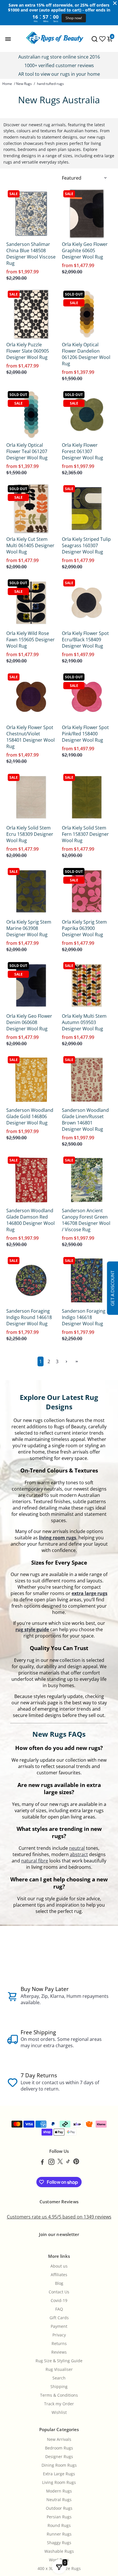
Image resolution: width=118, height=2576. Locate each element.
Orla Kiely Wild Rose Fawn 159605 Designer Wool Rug (31, 640)
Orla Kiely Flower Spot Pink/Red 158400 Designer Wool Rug (85, 734)
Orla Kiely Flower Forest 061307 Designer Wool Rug (82, 451)
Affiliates (59, 2275)
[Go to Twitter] (60, 2163)
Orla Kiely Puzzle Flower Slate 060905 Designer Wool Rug (28, 351)
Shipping (59, 2387)
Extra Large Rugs (59, 2474)
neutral (77, 1848)
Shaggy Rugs (59, 2543)
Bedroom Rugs (59, 2448)
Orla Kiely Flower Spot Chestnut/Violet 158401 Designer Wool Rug (31, 737)
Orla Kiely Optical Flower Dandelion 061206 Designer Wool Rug (86, 354)
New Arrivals (59, 2439)
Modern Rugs (59, 2491)
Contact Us (59, 2292)
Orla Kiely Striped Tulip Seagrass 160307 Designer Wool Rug (86, 545)
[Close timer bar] (115, 3)
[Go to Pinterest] (76, 2163)
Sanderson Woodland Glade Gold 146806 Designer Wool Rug (30, 1116)
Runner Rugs (59, 2534)
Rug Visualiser (59, 2369)
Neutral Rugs (59, 2500)
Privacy (59, 2335)
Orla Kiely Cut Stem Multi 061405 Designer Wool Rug (30, 545)
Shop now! (74, 18)
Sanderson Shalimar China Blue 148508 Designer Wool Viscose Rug (31, 254)
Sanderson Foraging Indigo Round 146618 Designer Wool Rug (29, 1317)
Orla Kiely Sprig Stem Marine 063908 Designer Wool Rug (29, 928)
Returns (59, 2344)
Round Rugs (59, 2526)
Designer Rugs (59, 2457)
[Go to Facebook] (42, 2163)
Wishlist (59, 2412)
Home (7, 84)
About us (59, 2266)
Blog (59, 2283)
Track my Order (59, 2404)
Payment (59, 2326)
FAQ (59, 2309)
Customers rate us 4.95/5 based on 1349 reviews (59, 2217)
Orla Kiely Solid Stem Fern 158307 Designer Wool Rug (85, 834)
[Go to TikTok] (68, 2163)
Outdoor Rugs (59, 2508)
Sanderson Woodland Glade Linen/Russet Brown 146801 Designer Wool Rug (85, 1120)
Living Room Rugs (59, 2482)
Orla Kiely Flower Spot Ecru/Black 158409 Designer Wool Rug (85, 640)
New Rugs (24, 84)
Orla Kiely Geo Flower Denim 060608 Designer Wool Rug (29, 1022)
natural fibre (35, 1861)
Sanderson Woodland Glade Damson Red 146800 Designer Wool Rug (31, 1220)
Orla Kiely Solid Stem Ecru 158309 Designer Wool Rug (30, 834)
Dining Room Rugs (59, 2465)
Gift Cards (59, 2318)
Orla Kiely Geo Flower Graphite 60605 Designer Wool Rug (85, 250)
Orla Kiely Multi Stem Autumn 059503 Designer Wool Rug (84, 1022)
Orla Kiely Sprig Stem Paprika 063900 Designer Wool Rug (84, 928)
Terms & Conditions (59, 2395)
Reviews (59, 2352)
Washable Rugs (59, 2551)
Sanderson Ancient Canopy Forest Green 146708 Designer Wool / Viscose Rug (86, 1220)
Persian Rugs (59, 2517)
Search (59, 2378)
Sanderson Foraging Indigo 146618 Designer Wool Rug (84, 1317)
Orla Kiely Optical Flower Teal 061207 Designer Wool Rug (27, 451)
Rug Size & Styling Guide (59, 2361)
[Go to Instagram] (51, 2163)
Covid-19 (59, 2301)
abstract (79, 1854)
